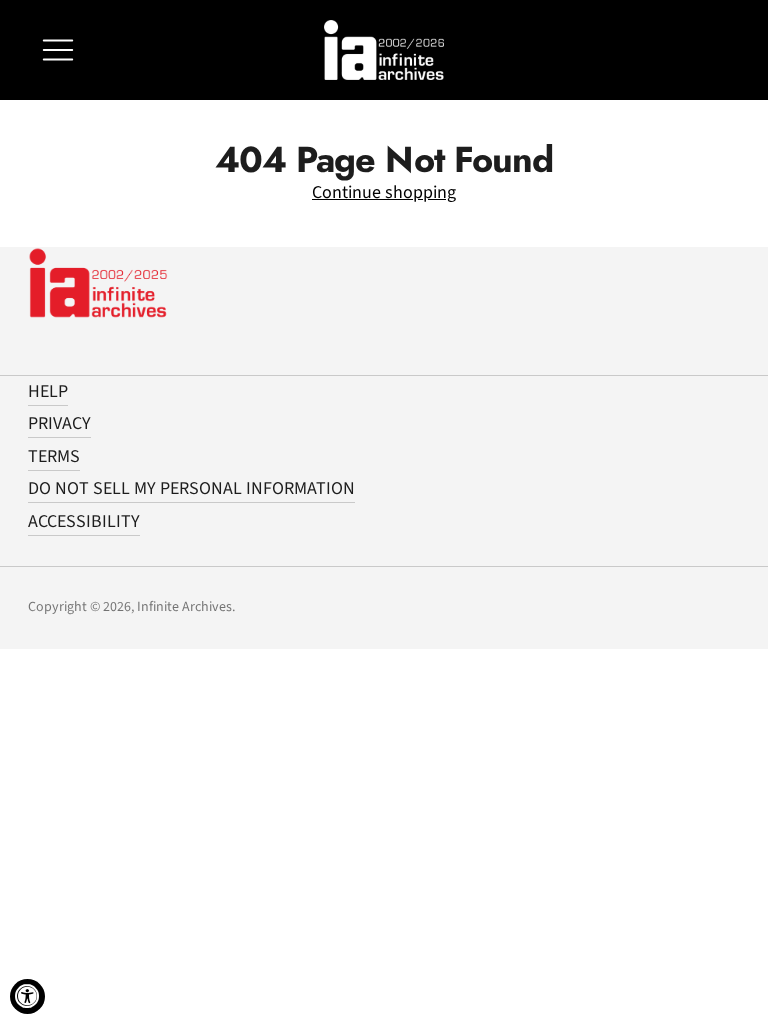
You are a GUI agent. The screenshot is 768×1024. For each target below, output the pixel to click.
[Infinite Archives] (384, 50)
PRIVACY (59, 423)
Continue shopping (384, 192)
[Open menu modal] (58, 50)
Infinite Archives (184, 607)
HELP (48, 391)
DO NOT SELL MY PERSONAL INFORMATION (191, 488)
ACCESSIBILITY (84, 521)
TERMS (54, 456)
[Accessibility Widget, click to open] (27, 996)
